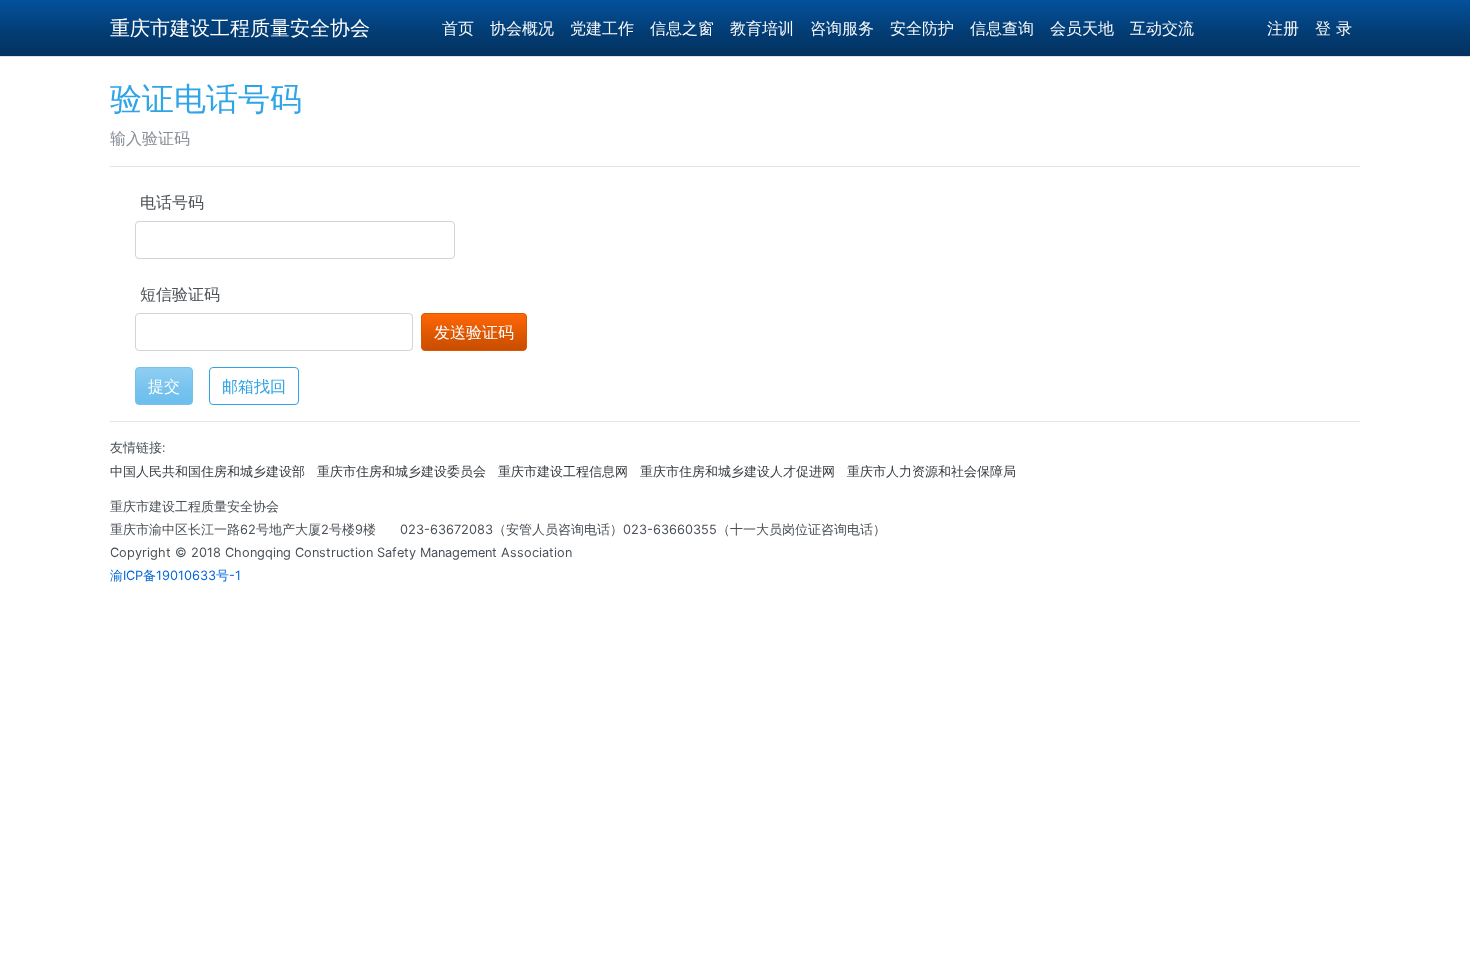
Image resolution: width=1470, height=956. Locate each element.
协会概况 (522, 28)
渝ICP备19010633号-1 (175, 575)
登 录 (1333, 28)
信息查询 (1002, 28)
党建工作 (602, 28)
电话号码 (172, 202)
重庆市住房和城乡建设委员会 (401, 471)
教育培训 (762, 28)
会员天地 (1082, 28)
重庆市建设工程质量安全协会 (240, 28)
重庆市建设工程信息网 (563, 471)
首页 (458, 28)
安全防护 (922, 28)
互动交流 (1162, 28)
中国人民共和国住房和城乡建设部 (207, 471)
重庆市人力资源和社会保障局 (931, 471)
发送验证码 (474, 332)
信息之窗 (682, 28)
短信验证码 (180, 294)
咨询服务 (842, 28)
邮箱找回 (254, 386)
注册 (1283, 28)
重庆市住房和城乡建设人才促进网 (737, 471)
